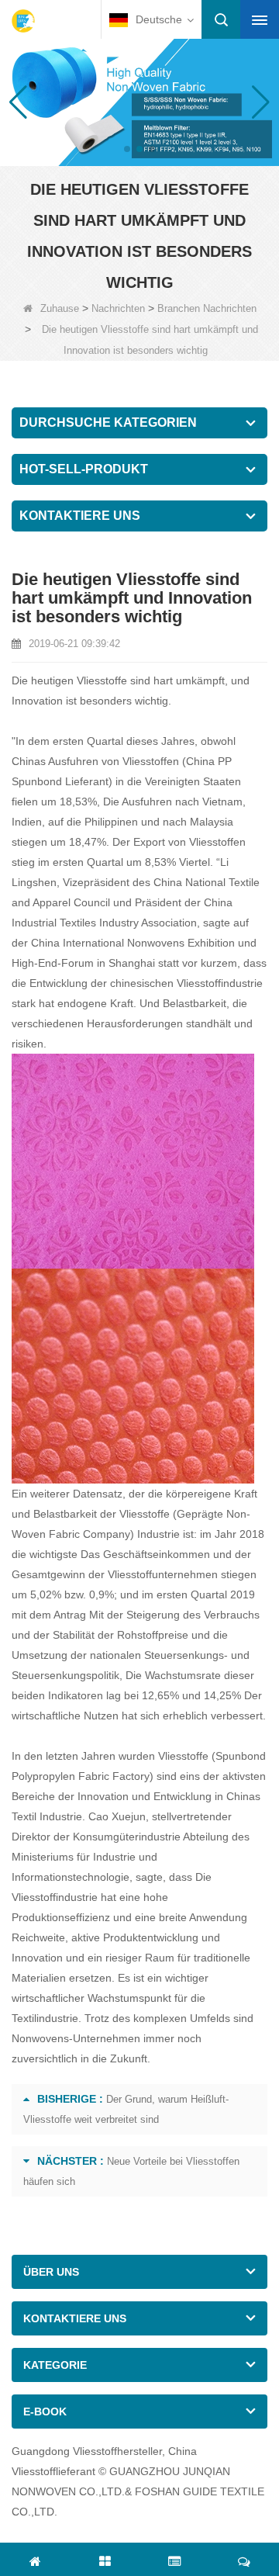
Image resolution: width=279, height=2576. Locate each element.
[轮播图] (139, 101)
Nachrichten (118, 308)
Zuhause (60, 308)
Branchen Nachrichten (207, 308)
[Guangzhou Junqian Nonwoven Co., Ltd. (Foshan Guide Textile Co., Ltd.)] (23, 21)
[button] (127, 149)
